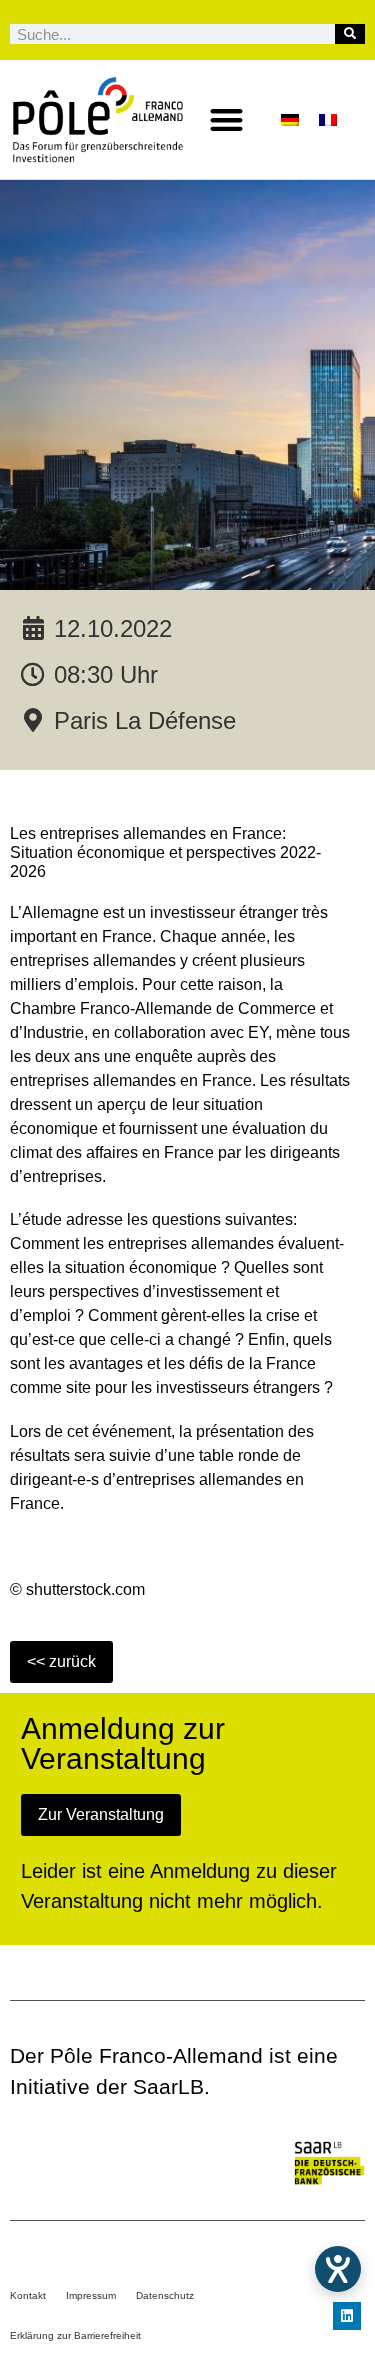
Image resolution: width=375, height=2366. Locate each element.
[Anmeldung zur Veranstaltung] (101, 1814)
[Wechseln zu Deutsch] (290, 119)
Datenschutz (165, 2295)
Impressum (91, 2295)
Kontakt (28, 2295)
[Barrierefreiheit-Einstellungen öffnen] (338, 2269)
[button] (226, 119)
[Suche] (350, 34)
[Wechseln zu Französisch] (328, 119)
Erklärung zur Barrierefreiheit (75, 2335)
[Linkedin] (347, 2316)
